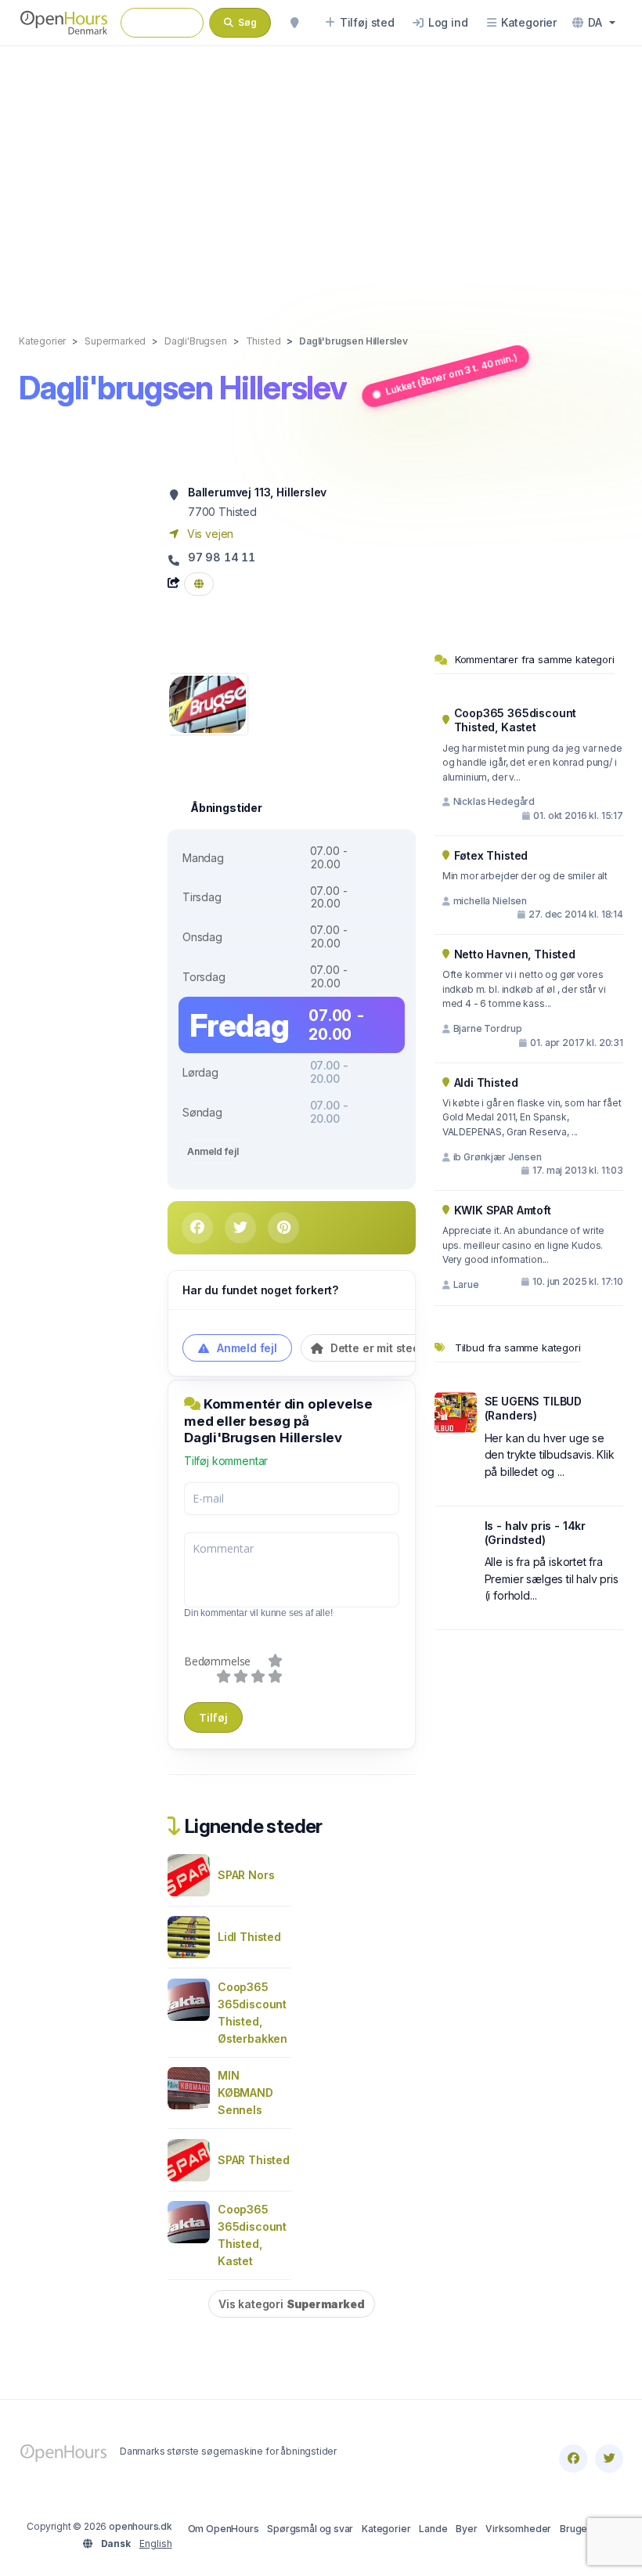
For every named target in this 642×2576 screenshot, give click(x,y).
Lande (433, 2529)
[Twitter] (609, 2459)
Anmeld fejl (213, 1151)
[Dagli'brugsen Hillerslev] (207, 703)
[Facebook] (573, 2459)
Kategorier (386, 2529)
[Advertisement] (321, 174)
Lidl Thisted (249, 1937)
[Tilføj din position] (294, 23)
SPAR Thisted (254, 2160)
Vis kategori (292, 2304)
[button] (594, 23)
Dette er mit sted (373, 1348)
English (156, 2544)
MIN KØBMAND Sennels (245, 2093)
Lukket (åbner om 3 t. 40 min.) (451, 374)
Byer (466, 2529)
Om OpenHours (224, 2529)
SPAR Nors (246, 1875)
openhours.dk (141, 2526)
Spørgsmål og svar (310, 2529)
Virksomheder (518, 2529)
